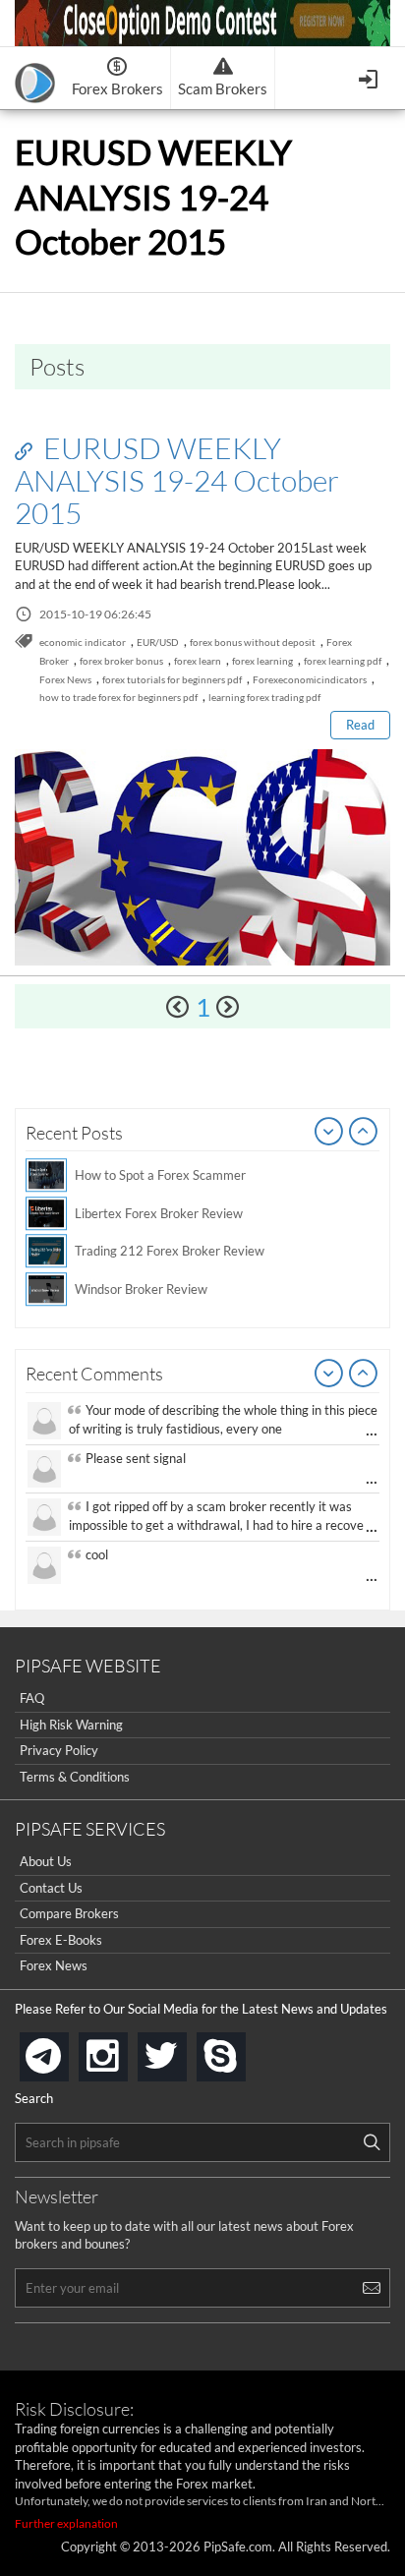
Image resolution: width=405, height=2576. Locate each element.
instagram (124, 2050)
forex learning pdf (343, 661)
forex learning (262, 661)
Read (360, 725)
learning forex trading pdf (264, 697)
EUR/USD (158, 642)
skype (242, 2050)
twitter (183, 2050)
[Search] (372, 2142)
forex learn (198, 661)
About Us (46, 1861)
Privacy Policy (59, 1750)
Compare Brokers (69, 1913)
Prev (329, 1133)
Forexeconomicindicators (310, 679)
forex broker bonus (121, 661)
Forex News (65, 679)
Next (364, 1133)
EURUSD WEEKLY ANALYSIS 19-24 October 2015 (177, 480)
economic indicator (83, 642)
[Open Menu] (370, 77)
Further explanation (66, 2523)
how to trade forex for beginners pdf (118, 697)
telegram (65, 2055)
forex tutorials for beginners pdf (172, 679)
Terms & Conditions (75, 1777)
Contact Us (51, 1888)
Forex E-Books (61, 1940)
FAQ (32, 1698)
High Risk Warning (71, 1725)
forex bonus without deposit (253, 642)
